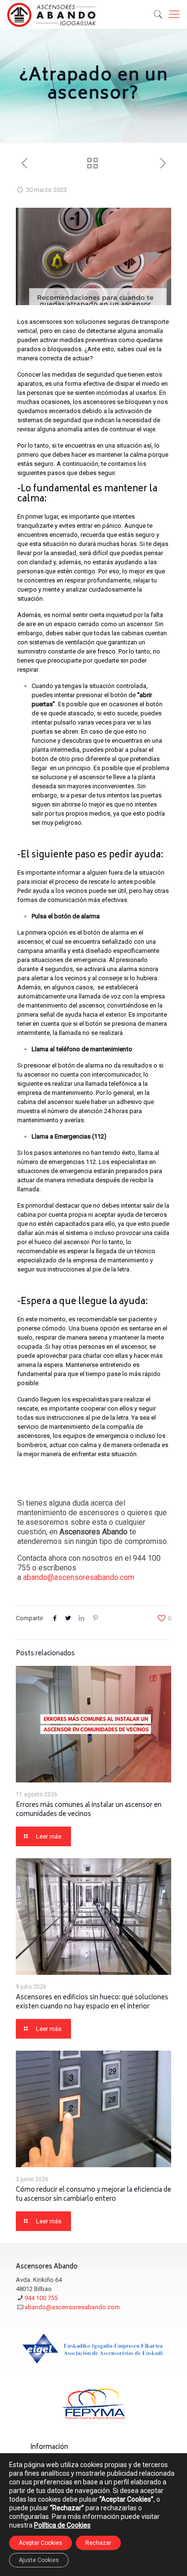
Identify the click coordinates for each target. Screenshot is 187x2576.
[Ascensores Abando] (52, 14)
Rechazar (98, 2543)
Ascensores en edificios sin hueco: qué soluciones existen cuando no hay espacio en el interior (92, 2003)
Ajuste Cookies (39, 2560)
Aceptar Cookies (41, 2543)
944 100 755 (41, 2298)
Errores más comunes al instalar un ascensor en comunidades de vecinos (89, 1810)
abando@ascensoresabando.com (79, 1577)
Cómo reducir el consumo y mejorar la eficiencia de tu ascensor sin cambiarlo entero (93, 2195)
